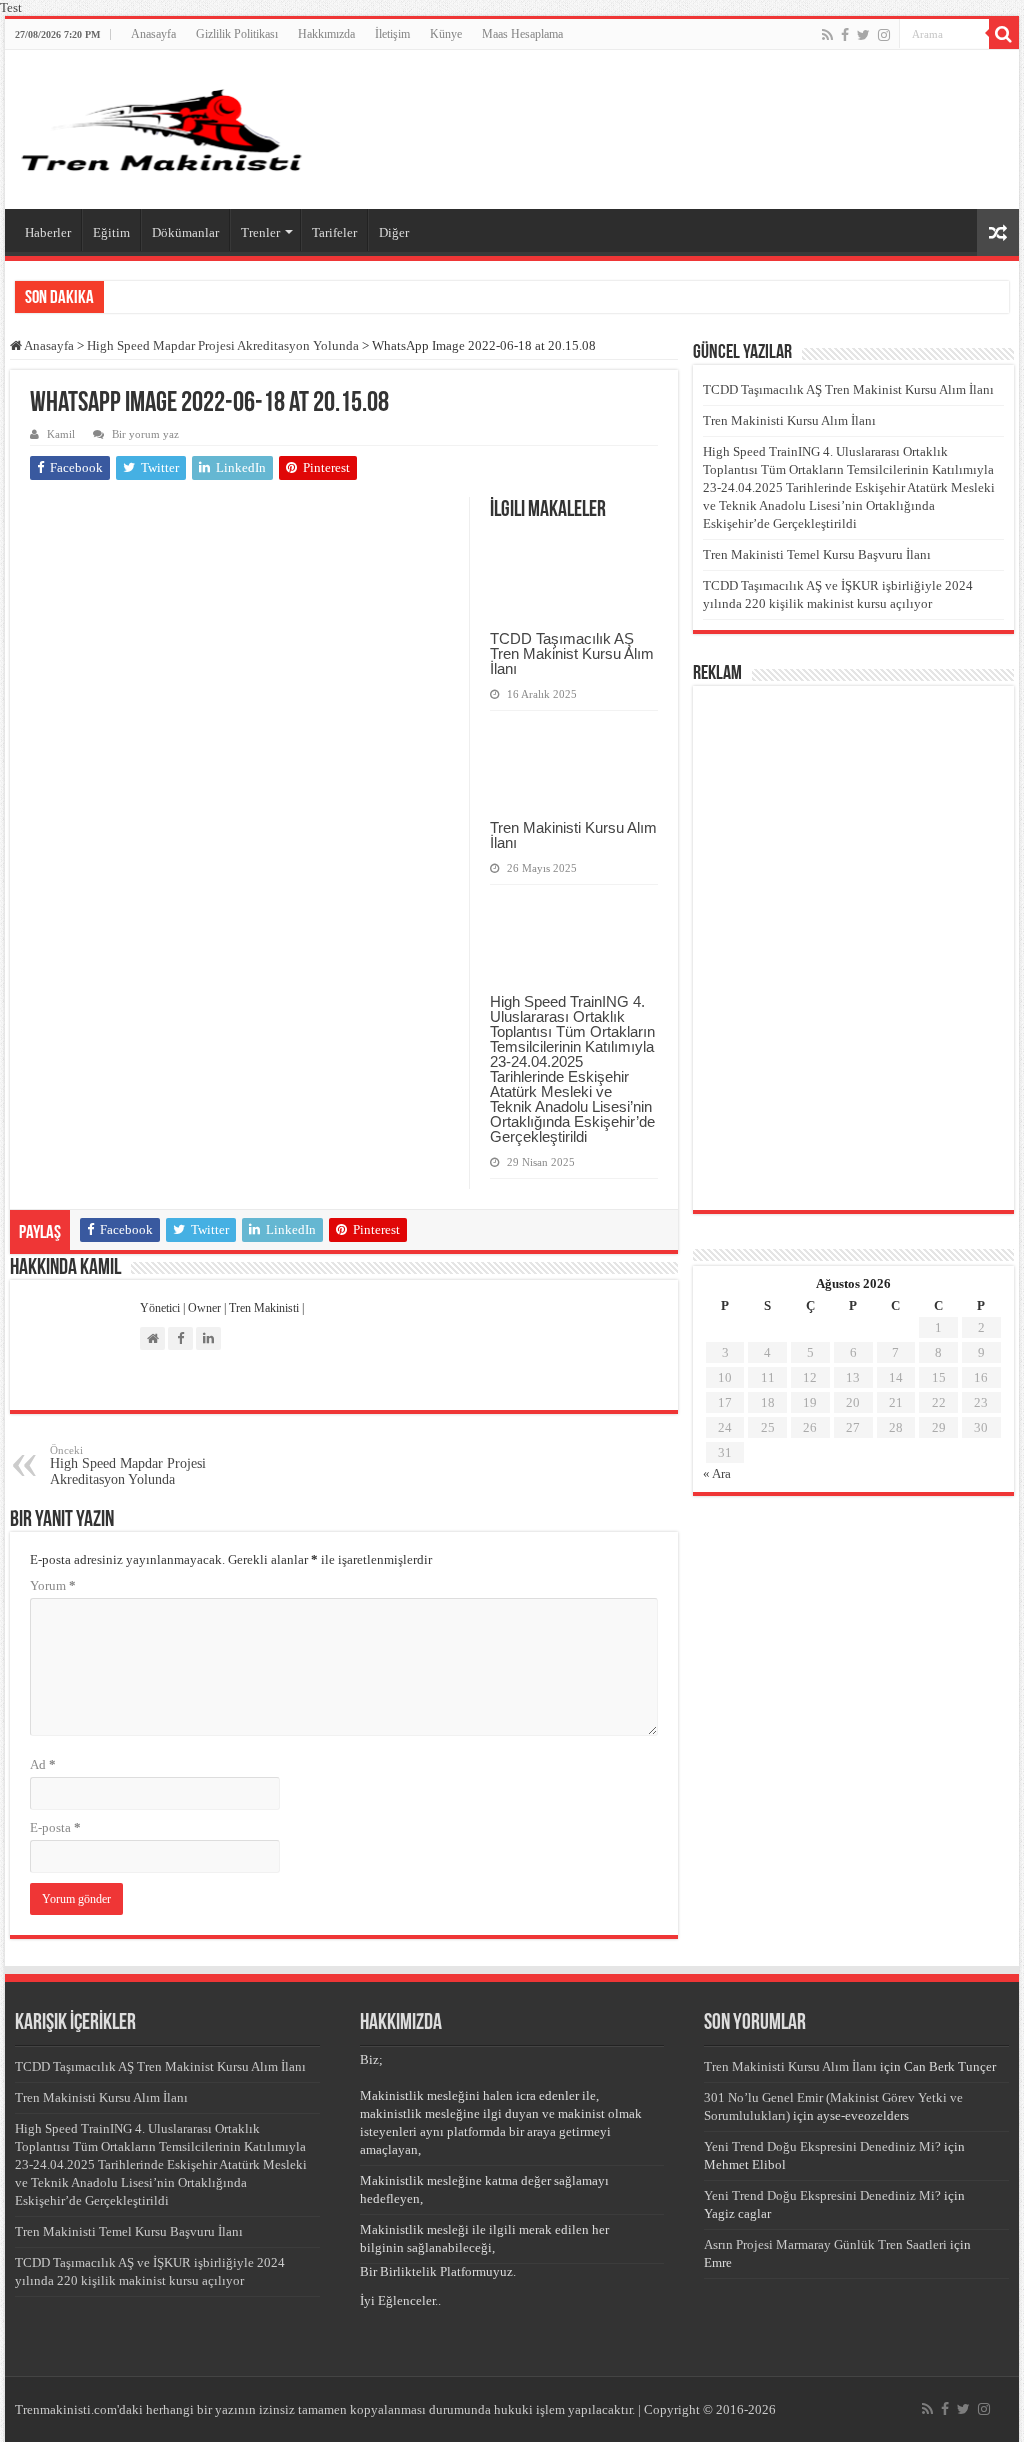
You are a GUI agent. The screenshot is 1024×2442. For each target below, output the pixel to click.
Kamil (61, 434)
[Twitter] (863, 35)
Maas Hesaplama (522, 34)
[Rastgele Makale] (998, 232)
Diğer (394, 232)
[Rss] (827, 35)
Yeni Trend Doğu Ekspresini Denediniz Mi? (822, 2146)
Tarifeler (334, 232)
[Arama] (1004, 34)
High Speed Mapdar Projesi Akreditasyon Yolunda (223, 345)
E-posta (55, 1827)
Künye (446, 34)
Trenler (260, 232)
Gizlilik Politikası (237, 34)
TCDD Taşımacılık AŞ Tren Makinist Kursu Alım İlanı (572, 653)
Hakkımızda (326, 34)
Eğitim (111, 232)
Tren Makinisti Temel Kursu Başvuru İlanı (817, 554)
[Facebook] (845, 35)
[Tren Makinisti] (162, 129)
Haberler (48, 232)
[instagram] (884, 35)
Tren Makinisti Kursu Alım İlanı (573, 835)
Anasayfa (153, 34)
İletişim (392, 34)
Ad (43, 1764)
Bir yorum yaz (145, 434)
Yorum (53, 1585)
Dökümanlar (185, 232)
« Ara (717, 1473)
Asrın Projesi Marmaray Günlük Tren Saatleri (825, 2244)
